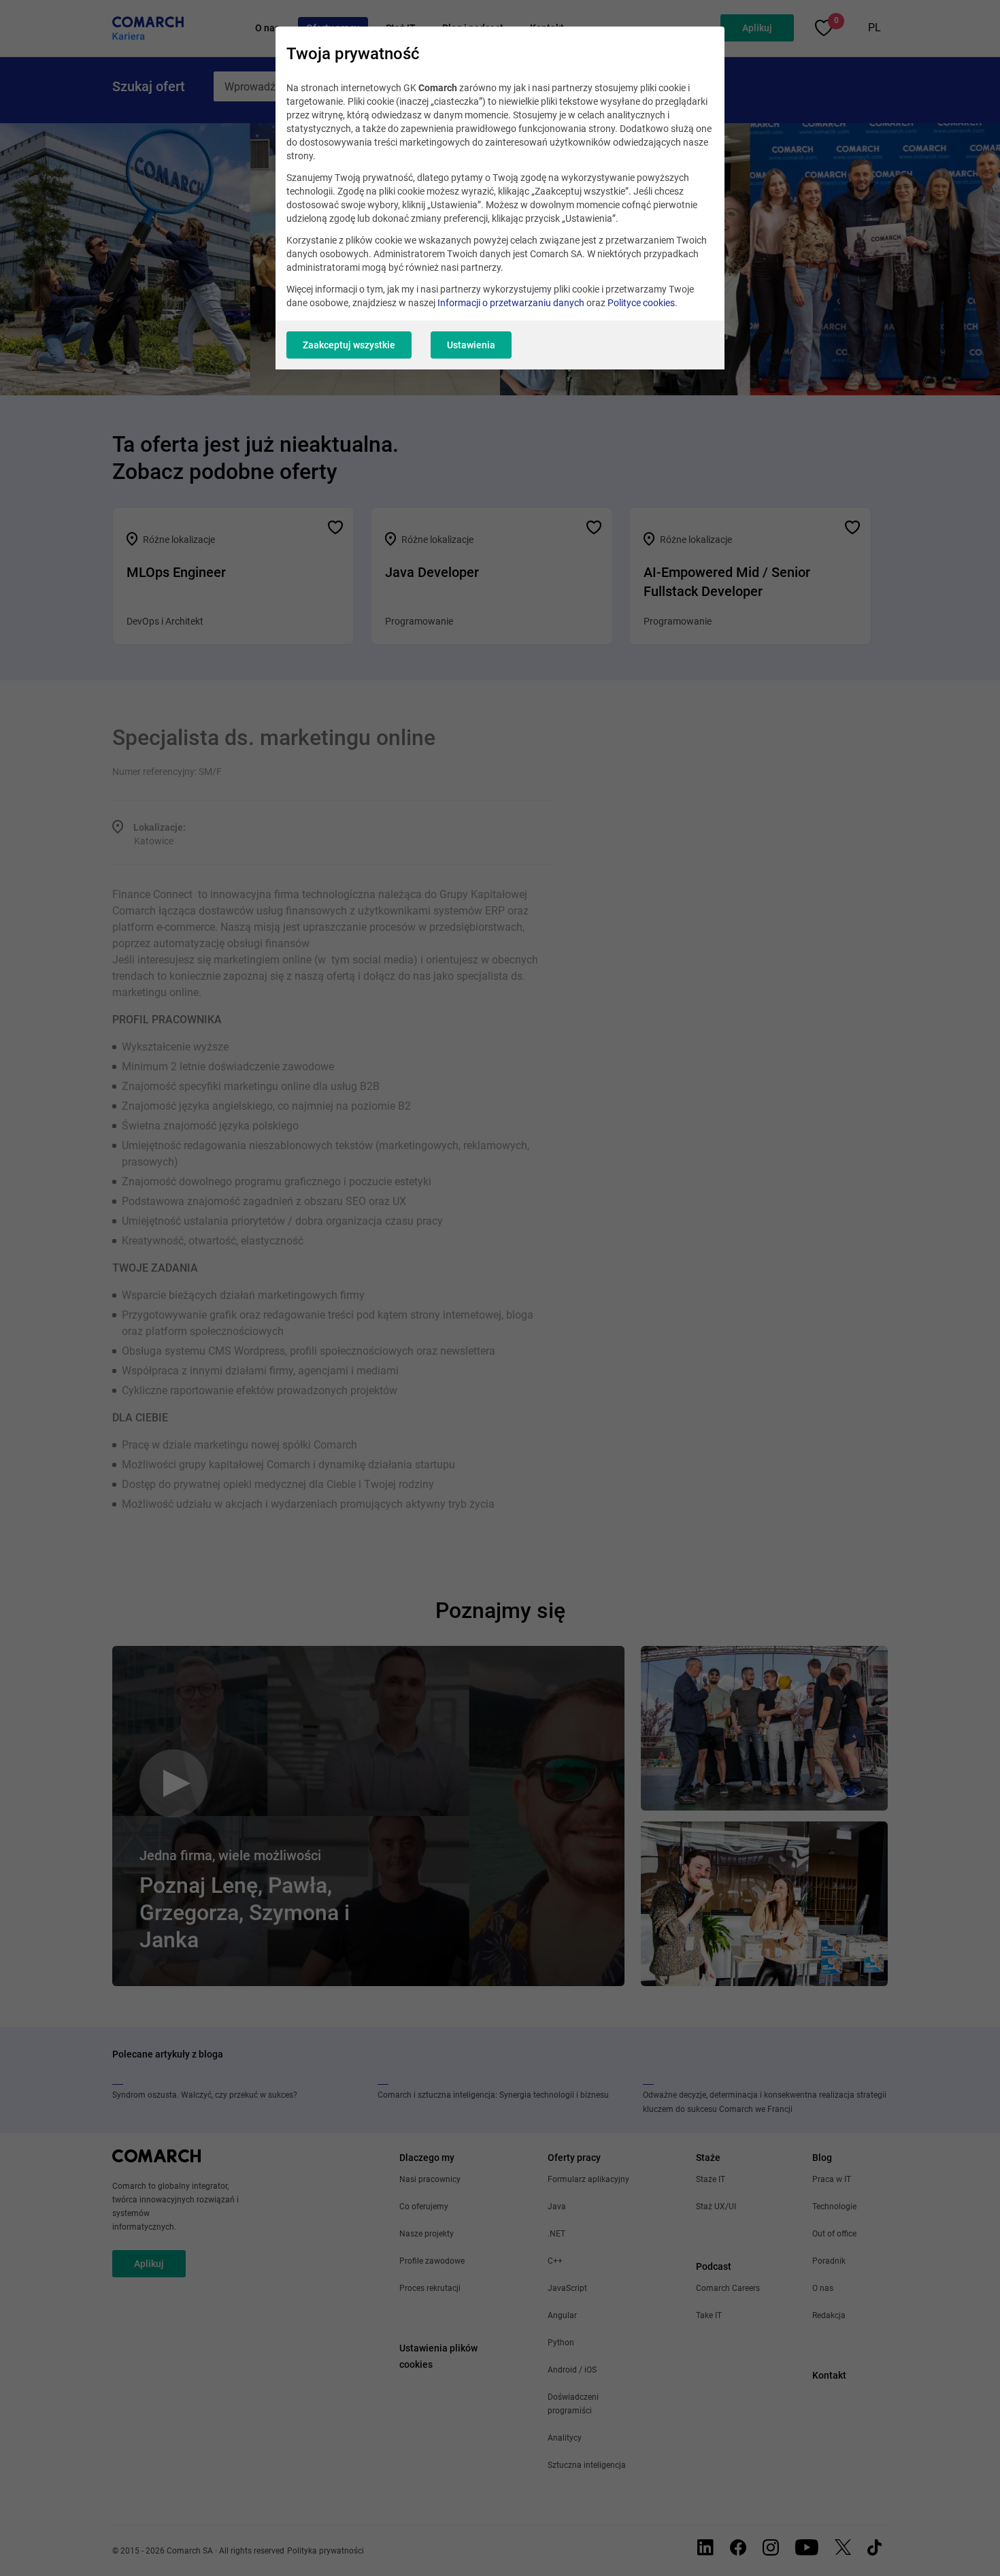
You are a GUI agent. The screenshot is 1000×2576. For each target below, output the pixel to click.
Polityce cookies (641, 303)
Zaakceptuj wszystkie (349, 345)
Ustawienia (471, 345)
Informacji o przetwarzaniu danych (511, 303)
